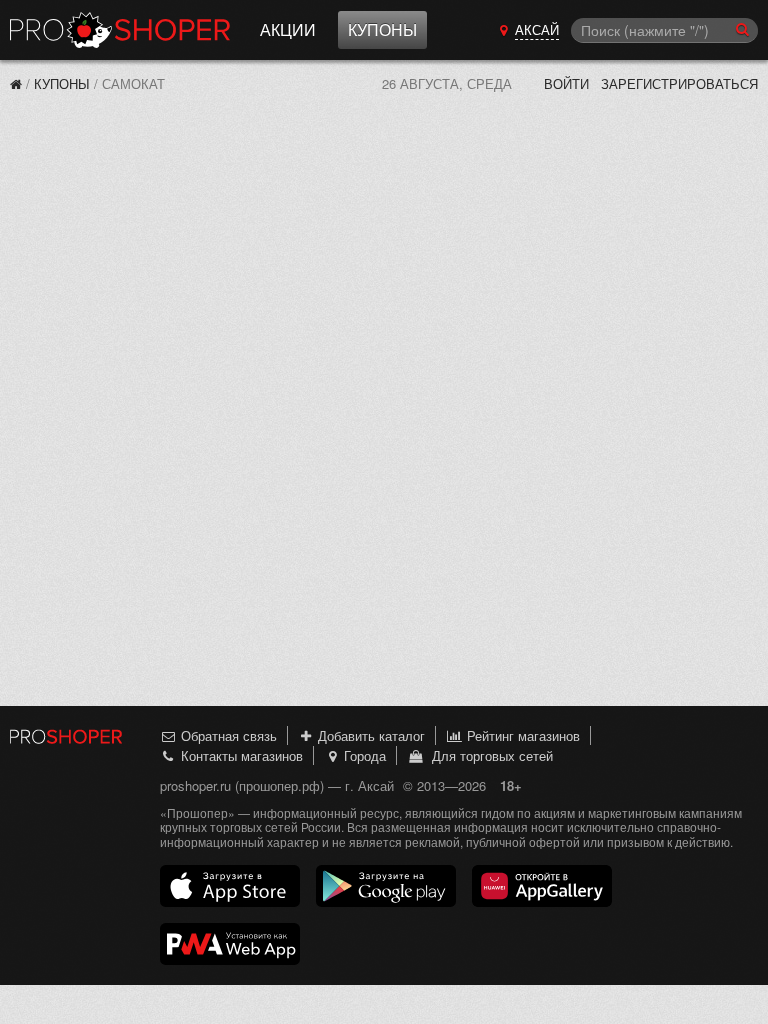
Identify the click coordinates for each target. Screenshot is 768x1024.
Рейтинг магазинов (521, 735)
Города (363, 755)
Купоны (382, 29)
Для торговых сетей (488, 755)
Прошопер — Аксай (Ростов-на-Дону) (120, 30)
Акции (288, 29)
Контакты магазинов (240, 755)
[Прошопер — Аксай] (16, 83)
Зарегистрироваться (679, 83)
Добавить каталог (369, 735)
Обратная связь (227, 735)
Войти (566, 83)
